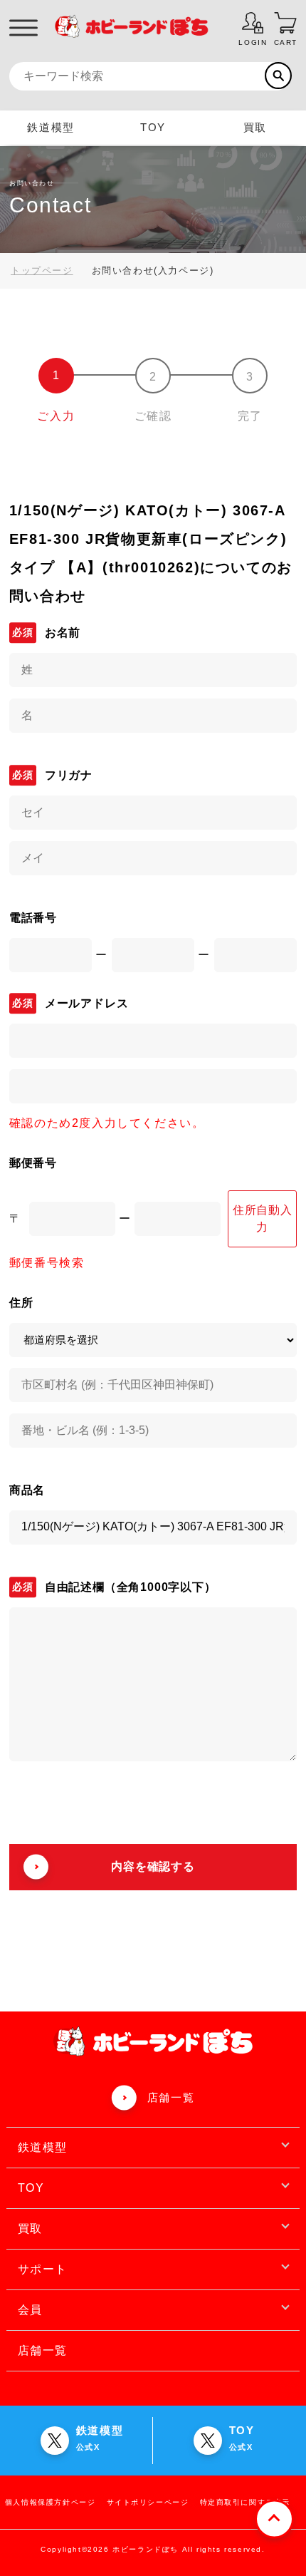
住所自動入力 (263, 1219)
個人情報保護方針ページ (51, 2502)
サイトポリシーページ (148, 2502)
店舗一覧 (171, 2097)
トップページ (42, 271)
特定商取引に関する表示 (246, 2502)
